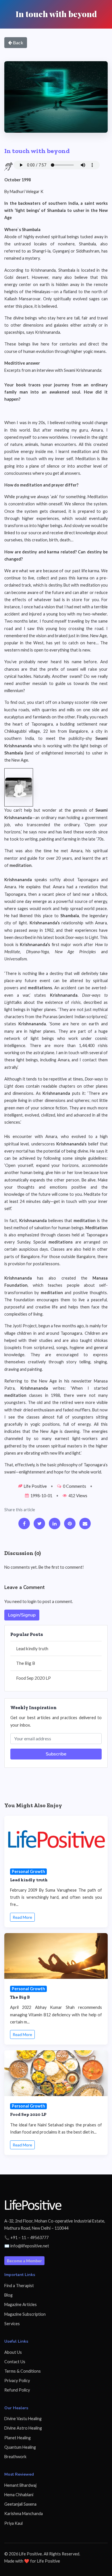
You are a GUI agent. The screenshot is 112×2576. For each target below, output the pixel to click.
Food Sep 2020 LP (33, 1678)
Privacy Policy (17, 2381)
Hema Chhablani (19, 2495)
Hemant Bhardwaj (20, 2485)
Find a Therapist (19, 2286)
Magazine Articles (21, 2304)
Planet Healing (18, 2438)
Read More (22, 1917)
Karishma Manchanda (24, 2514)
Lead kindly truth (32, 1649)
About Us (13, 2352)
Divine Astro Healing (23, 2428)
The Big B (26, 1663)
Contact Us (15, 2362)
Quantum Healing (20, 2447)
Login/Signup (22, 1615)
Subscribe (56, 1754)
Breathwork (15, 2457)
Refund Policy (17, 2390)
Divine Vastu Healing (23, 2419)
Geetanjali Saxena (20, 2504)
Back (18, 42)
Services (12, 2324)
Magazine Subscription (25, 2314)
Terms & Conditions (23, 2371)
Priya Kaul (13, 2523)
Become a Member (24, 2261)
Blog (8, 2295)
